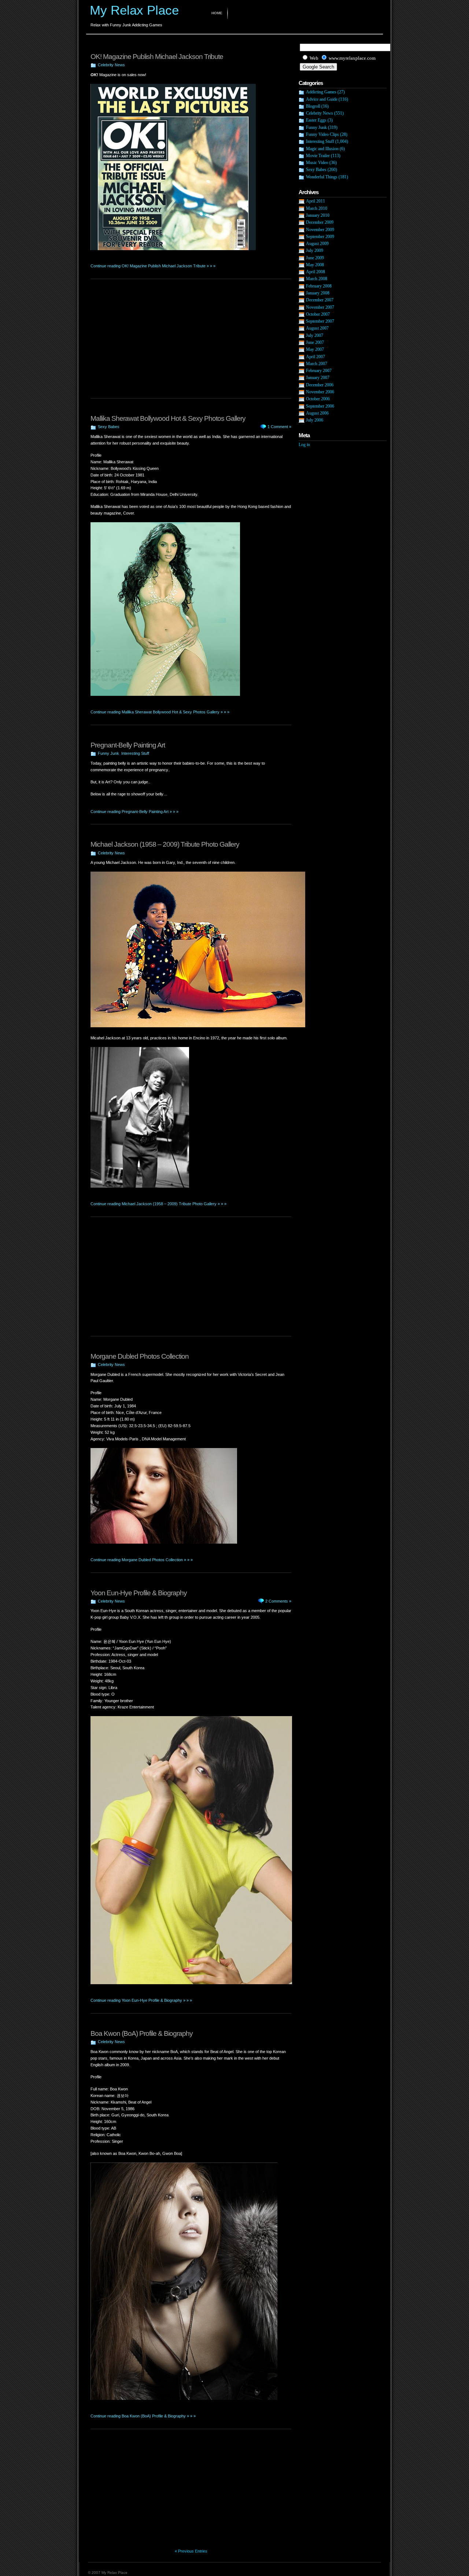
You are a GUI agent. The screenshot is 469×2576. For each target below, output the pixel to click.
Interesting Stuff (135, 753)
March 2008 (317, 279)
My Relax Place (134, 10)
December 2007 (320, 300)
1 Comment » (279, 427)
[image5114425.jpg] (140, 1186)
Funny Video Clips (322, 134)
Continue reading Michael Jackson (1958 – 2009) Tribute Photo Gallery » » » (158, 1204)
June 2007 (315, 342)
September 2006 (320, 406)
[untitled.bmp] (165, 694)
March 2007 (317, 364)
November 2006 (320, 392)
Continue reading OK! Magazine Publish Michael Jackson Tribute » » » (153, 266)
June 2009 (315, 258)
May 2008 (315, 265)
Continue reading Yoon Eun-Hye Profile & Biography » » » (141, 2000)
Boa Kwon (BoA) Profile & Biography (142, 2033)
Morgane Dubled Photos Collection (140, 1356)
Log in (304, 445)
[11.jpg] (173, 249)
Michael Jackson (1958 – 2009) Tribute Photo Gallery (165, 844)
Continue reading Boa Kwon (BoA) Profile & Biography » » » (143, 2416)
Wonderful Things (322, 177)
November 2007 (320, 307)
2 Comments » (278, 1601)
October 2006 (318, 399)
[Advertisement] (176, 43)
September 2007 (320, 321)
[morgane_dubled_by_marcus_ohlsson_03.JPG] (164, 1542)
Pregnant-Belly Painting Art (128, 745)
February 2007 (319, 371)
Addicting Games (321, 92)
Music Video (317, 163)
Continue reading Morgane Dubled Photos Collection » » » (142, 1560)
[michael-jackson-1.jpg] (198, 1026)
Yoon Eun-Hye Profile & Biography (139, 1593)
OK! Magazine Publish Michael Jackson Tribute (157, 57)
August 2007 (317, 328)
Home (217, 13)
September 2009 (320, 237)
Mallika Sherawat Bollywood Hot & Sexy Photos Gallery (168, 418)
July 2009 (315, 250)
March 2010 (317, 208)
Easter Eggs (316, 120)
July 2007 (315, 335)
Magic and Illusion (322, 149)
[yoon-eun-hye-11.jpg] (191, 1983)
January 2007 (318, 378)
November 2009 (320, 230)
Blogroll (313, 106)
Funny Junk (108, 753)
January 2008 (318, 293)
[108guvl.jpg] (184, 2398)
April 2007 (315, 357)
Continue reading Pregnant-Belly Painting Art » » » (134, 812)
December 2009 (320, 222)
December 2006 (320, 385)
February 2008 (319, 286)
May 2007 (315, 349)
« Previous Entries (191, 2551)
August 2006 (317, 413)
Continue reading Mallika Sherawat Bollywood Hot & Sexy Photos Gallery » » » (160, 712)
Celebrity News (111, 65)
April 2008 (315, 272)
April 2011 (315, 201)
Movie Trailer (318, 156)
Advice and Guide (322, 99)
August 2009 (317, 244)
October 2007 (318, 314)
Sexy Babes (109, 427)
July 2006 (315, 420)
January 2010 (318, 215)
